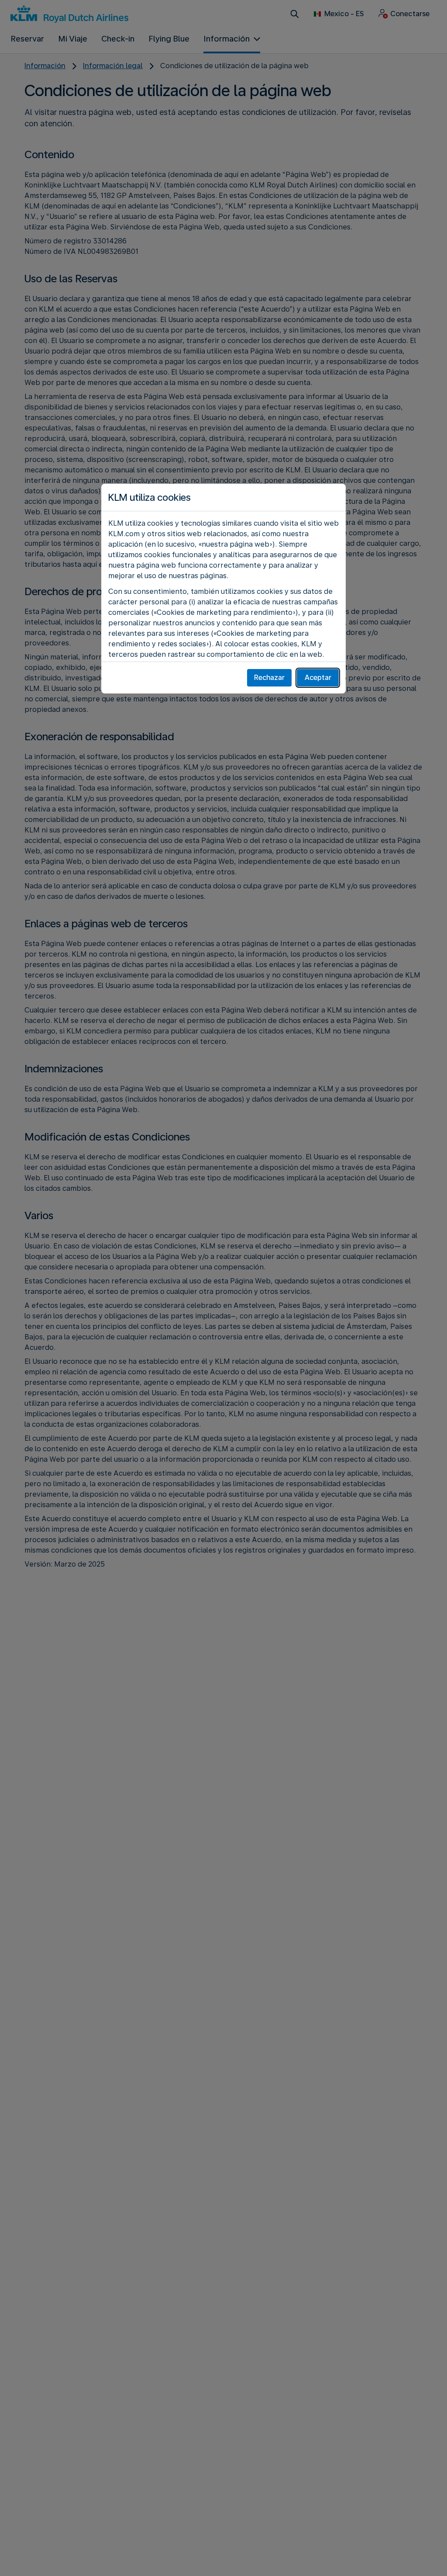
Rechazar (269, 678)
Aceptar (318, 678)
